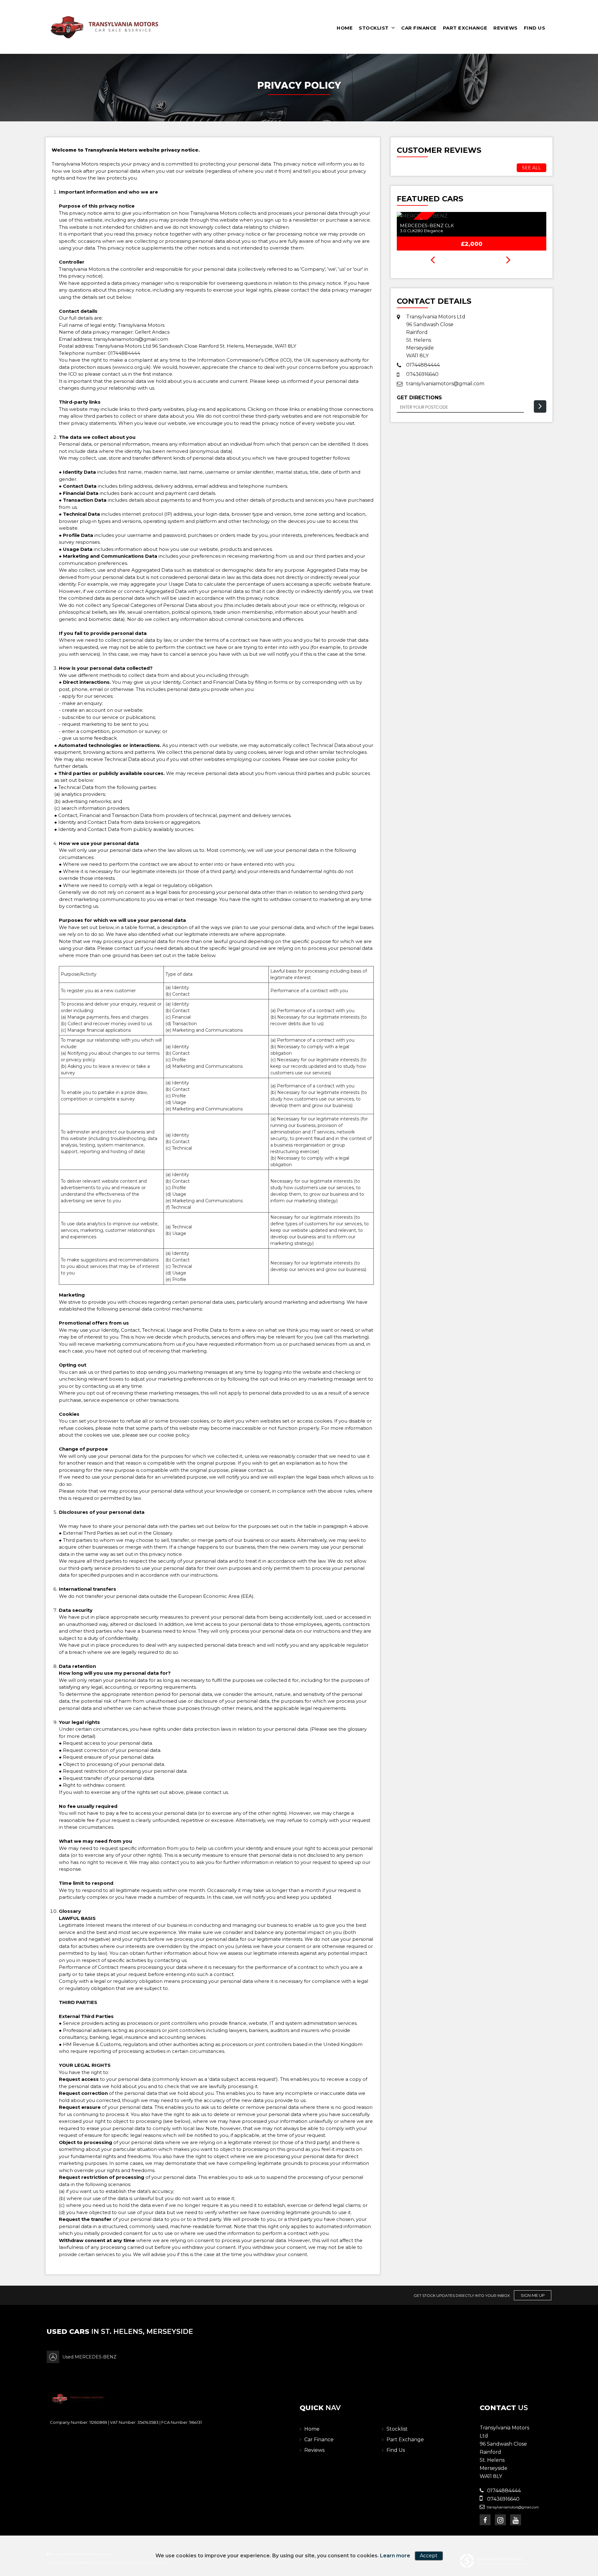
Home (345, 28)
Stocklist (374, 28)
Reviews (505, 28)
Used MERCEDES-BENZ (89, 2357)
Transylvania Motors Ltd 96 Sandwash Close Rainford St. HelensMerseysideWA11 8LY (436, 336)
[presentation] (432, 260)
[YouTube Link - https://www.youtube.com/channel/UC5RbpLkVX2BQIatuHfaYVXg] (516, 2520)
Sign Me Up (533, 2295)
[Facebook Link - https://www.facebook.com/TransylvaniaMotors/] (485, 2520)
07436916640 (422, 374)
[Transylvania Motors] (104, 27)
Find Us (535, 28)
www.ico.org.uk (131, 367)
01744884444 (124, 353)
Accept (429, 2556)
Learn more (395, 2556)
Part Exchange (465, 28)
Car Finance (419, 28)
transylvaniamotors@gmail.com (131, 339)
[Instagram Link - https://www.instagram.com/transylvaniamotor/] (500, 2520)
